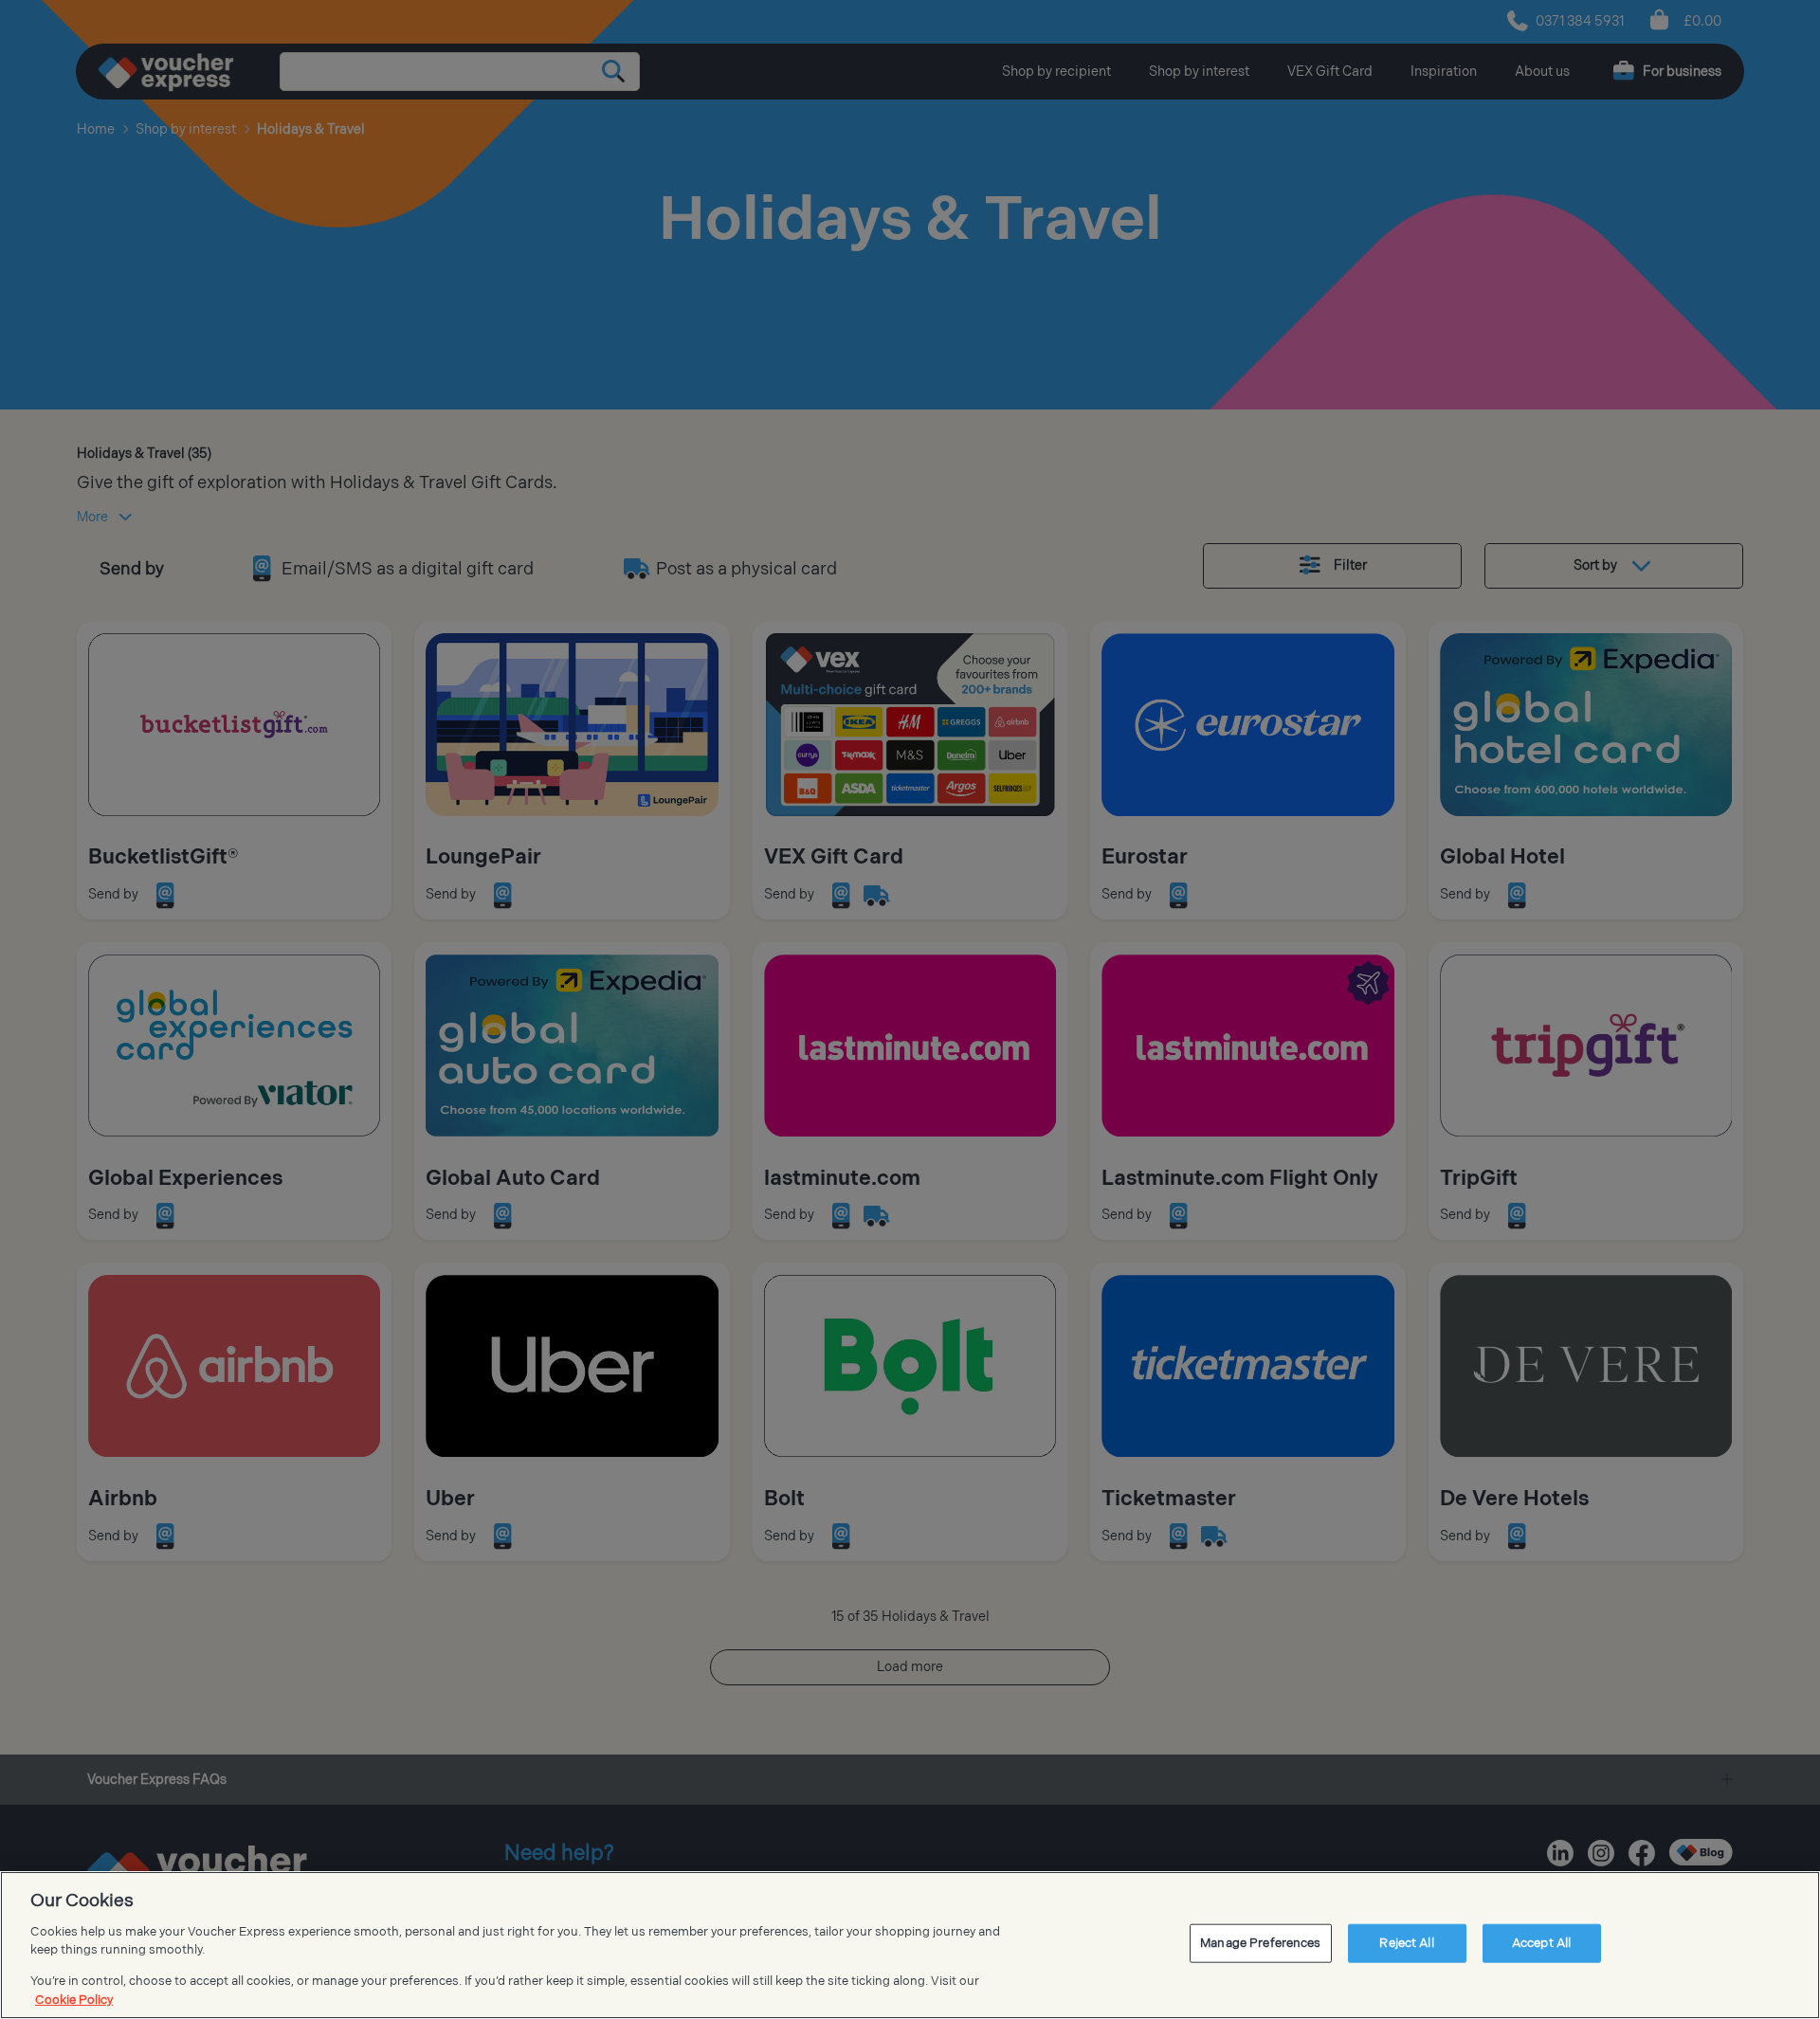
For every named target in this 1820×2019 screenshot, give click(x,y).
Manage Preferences (1260, 1943)
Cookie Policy (74, 1999)
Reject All (1406, 1943)
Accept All (1541, 1943)
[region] (910, 1945)
